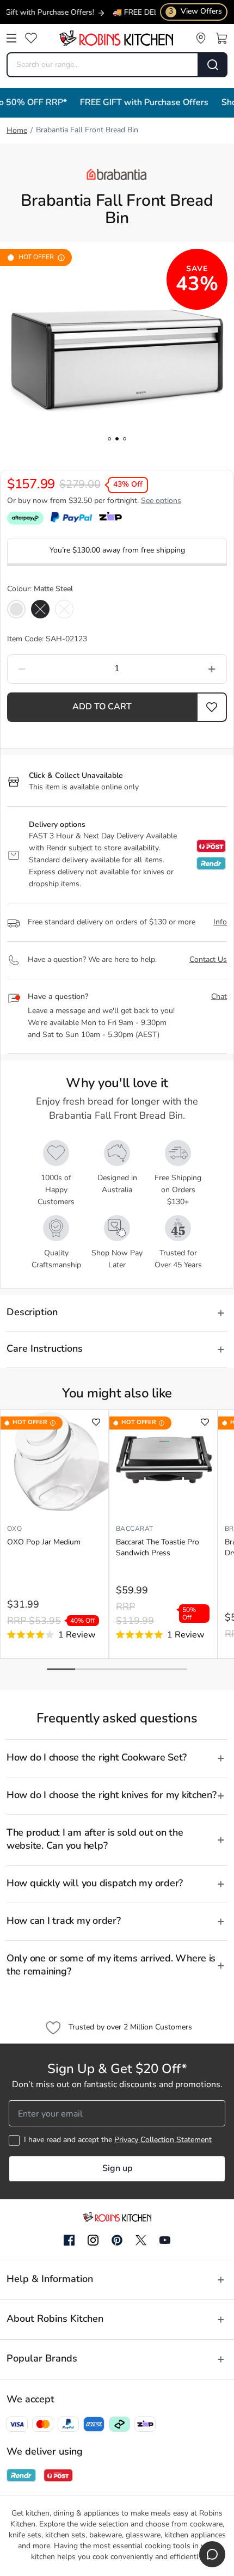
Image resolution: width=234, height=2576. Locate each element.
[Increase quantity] (183, 669)
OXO (15, 1529)
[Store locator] (201, 38)
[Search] (213, 65)
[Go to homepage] (116, 38)
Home (17, 131)
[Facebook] (69, 2241)
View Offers (195, 12)
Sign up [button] (117, 2169)
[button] (212, 707)
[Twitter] (141, 2240)
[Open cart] (221, 38)
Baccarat (135, 1529)
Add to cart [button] (102, 707)
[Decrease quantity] (51, 669)
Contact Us (208, 960)
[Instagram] (93, 2241)
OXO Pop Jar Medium (44, 1542)
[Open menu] (11, 38)
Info (220, 922)
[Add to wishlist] (96, 1422)
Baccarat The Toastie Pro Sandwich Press (158, 1548)
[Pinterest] (117, 2240)
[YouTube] (165, 2240)
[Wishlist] (31, 38)
